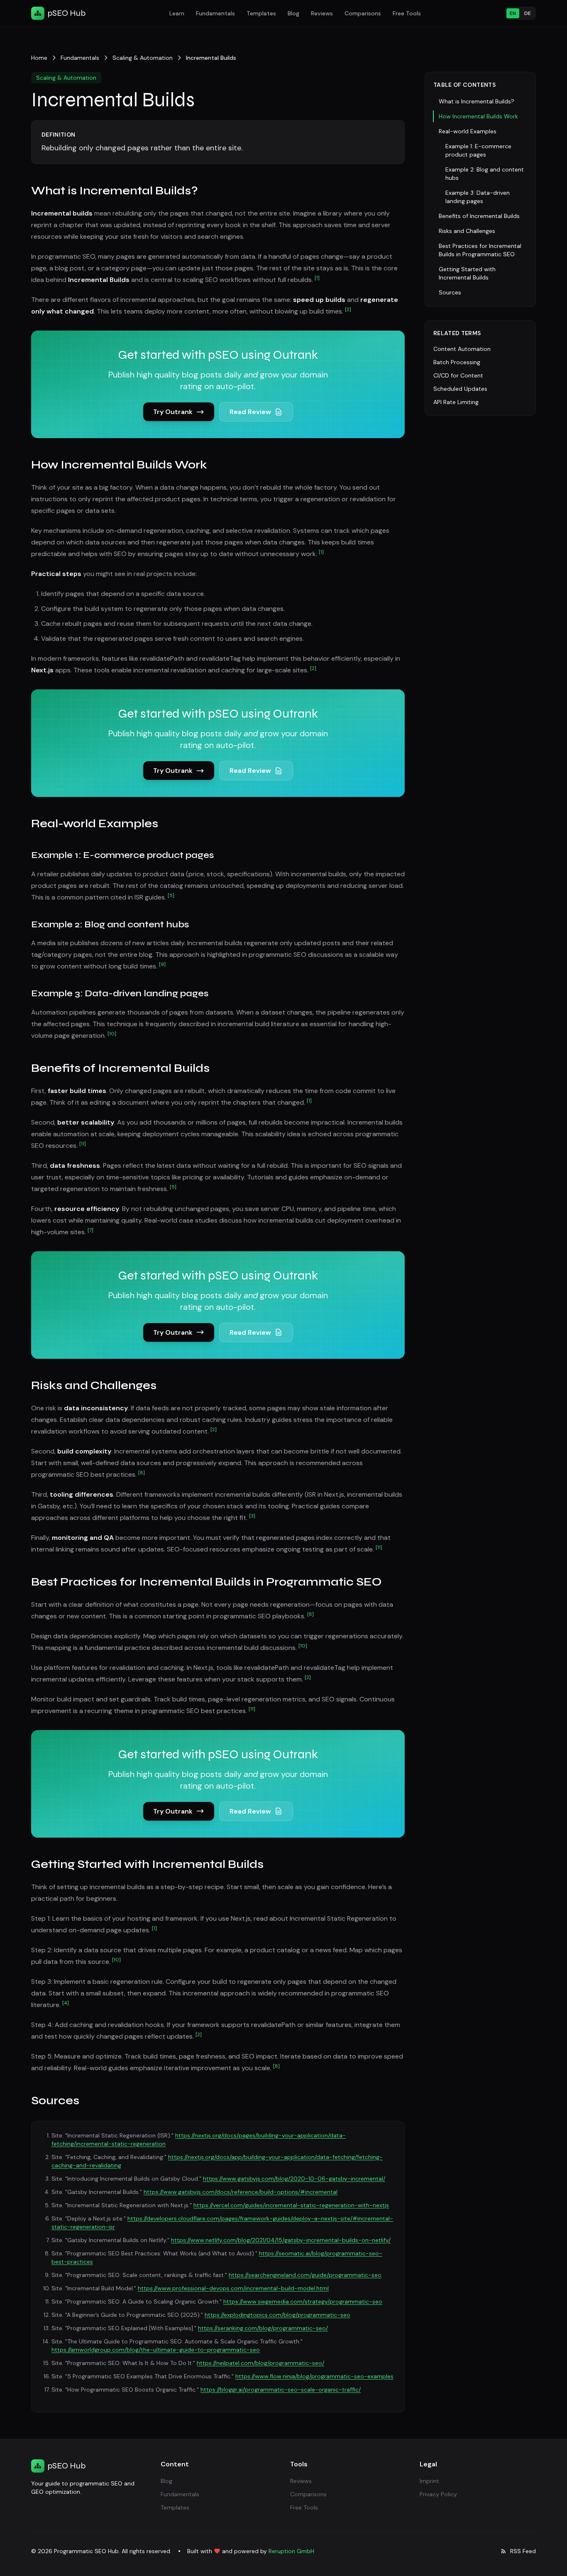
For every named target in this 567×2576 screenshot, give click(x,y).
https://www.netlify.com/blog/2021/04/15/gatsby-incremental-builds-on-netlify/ (281, 2240)
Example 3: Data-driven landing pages (478, 197)
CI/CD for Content (458, 375)
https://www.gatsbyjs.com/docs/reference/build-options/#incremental (241, 2192)
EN (513, 13)
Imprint (429, 2481)
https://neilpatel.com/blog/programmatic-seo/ (260, 2363)
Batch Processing (457, 362)
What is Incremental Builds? (477, 101)
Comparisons (363, 13)
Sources (450, 292)
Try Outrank (173, 412)
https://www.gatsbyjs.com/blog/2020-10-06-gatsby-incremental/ (294, 2179)
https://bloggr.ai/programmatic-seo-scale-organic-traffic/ (281, 2390)
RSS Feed (523, 2551)
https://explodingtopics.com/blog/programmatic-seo (277, 2315)
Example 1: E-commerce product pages (478, 150)
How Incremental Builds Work (478, 116)
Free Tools (407, 13)
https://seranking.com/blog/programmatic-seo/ (263, 2328)
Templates (261, 13)
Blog (293, 13)
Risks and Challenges (467, 231)
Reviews (322, 13)
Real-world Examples (468, 131)
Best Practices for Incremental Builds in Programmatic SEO (480, 250)
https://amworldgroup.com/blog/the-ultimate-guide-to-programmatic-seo (156, 2350)
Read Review (250, 412)
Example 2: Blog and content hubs (485, 174)
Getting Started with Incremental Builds (467, 273)
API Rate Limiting (456, 402)
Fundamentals (215, 13)
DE (528, 13)
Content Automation (462, 349)
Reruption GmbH (291, 2551)
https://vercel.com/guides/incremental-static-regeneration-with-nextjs (291, 2205)
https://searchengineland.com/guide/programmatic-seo (305, 2275)
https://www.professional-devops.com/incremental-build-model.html (233, 2288)
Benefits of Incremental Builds (479, 216)
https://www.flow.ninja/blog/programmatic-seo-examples (314, 2376)
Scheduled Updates (460, 389)
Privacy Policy (438, 2494)
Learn (177, 13)
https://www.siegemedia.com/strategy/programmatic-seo (303, 2301)
